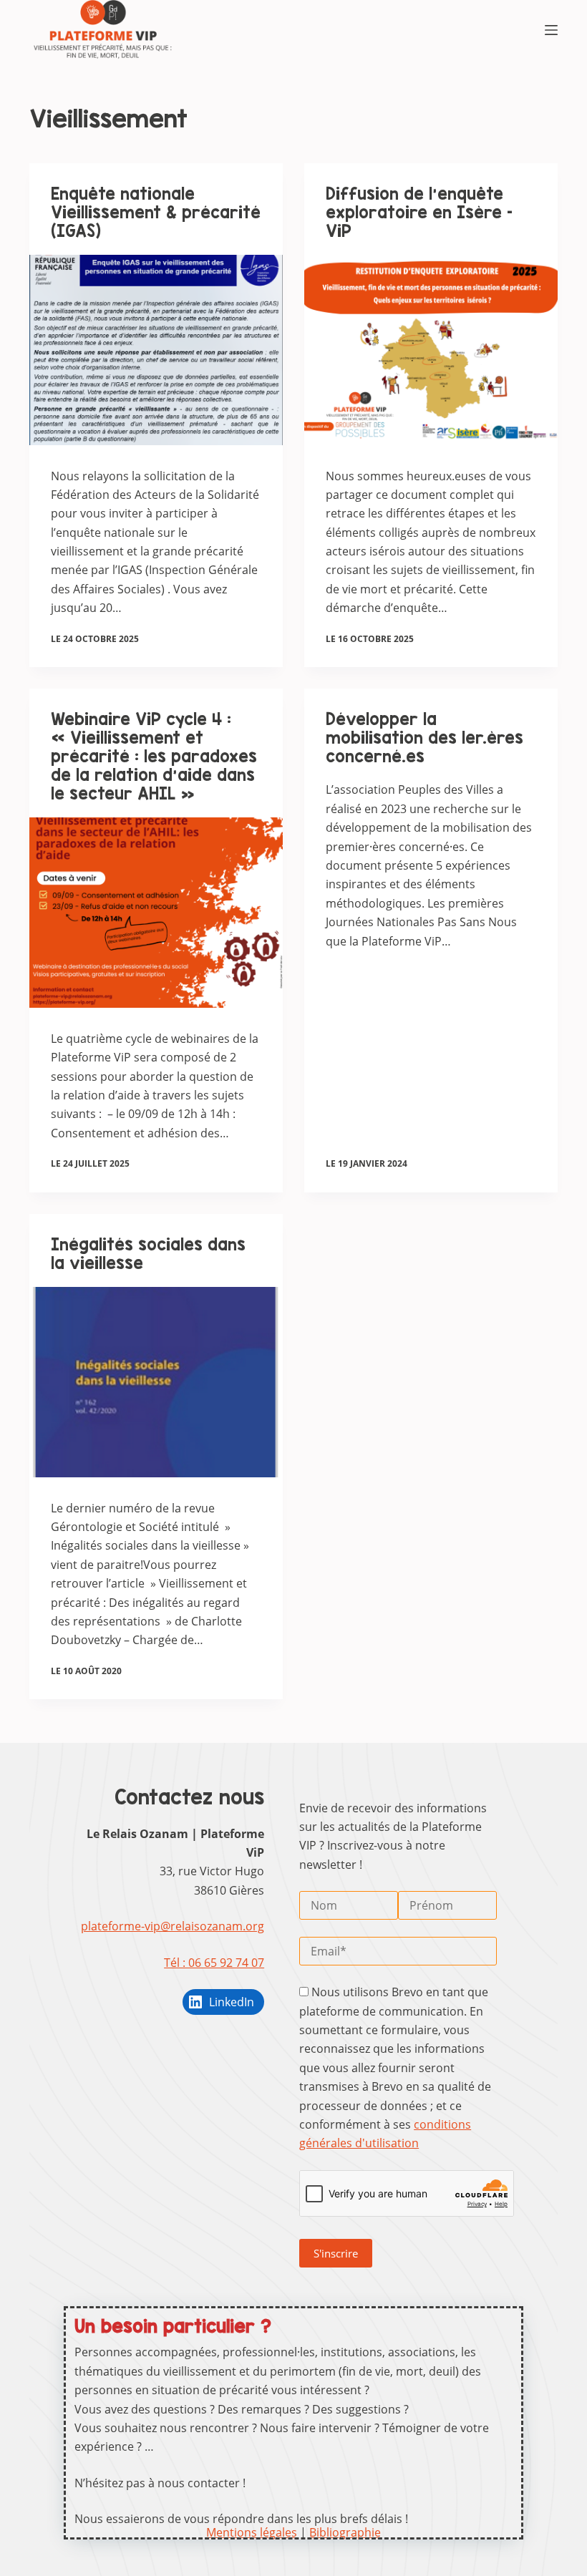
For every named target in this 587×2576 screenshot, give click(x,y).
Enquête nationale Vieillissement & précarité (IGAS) (156, 212)
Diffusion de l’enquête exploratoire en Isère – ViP (419, 212)
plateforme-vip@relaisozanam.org (173, 1926)
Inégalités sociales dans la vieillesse (148, 1254)
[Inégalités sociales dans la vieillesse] (156, 1382)
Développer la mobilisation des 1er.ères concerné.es (425, 738)
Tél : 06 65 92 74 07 (214, 1963)
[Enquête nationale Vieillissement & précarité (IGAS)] (156, 350)
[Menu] (551, 30)
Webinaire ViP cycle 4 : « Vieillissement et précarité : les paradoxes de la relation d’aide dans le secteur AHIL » (154, 756)
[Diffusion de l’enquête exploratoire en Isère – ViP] (431, 350)
